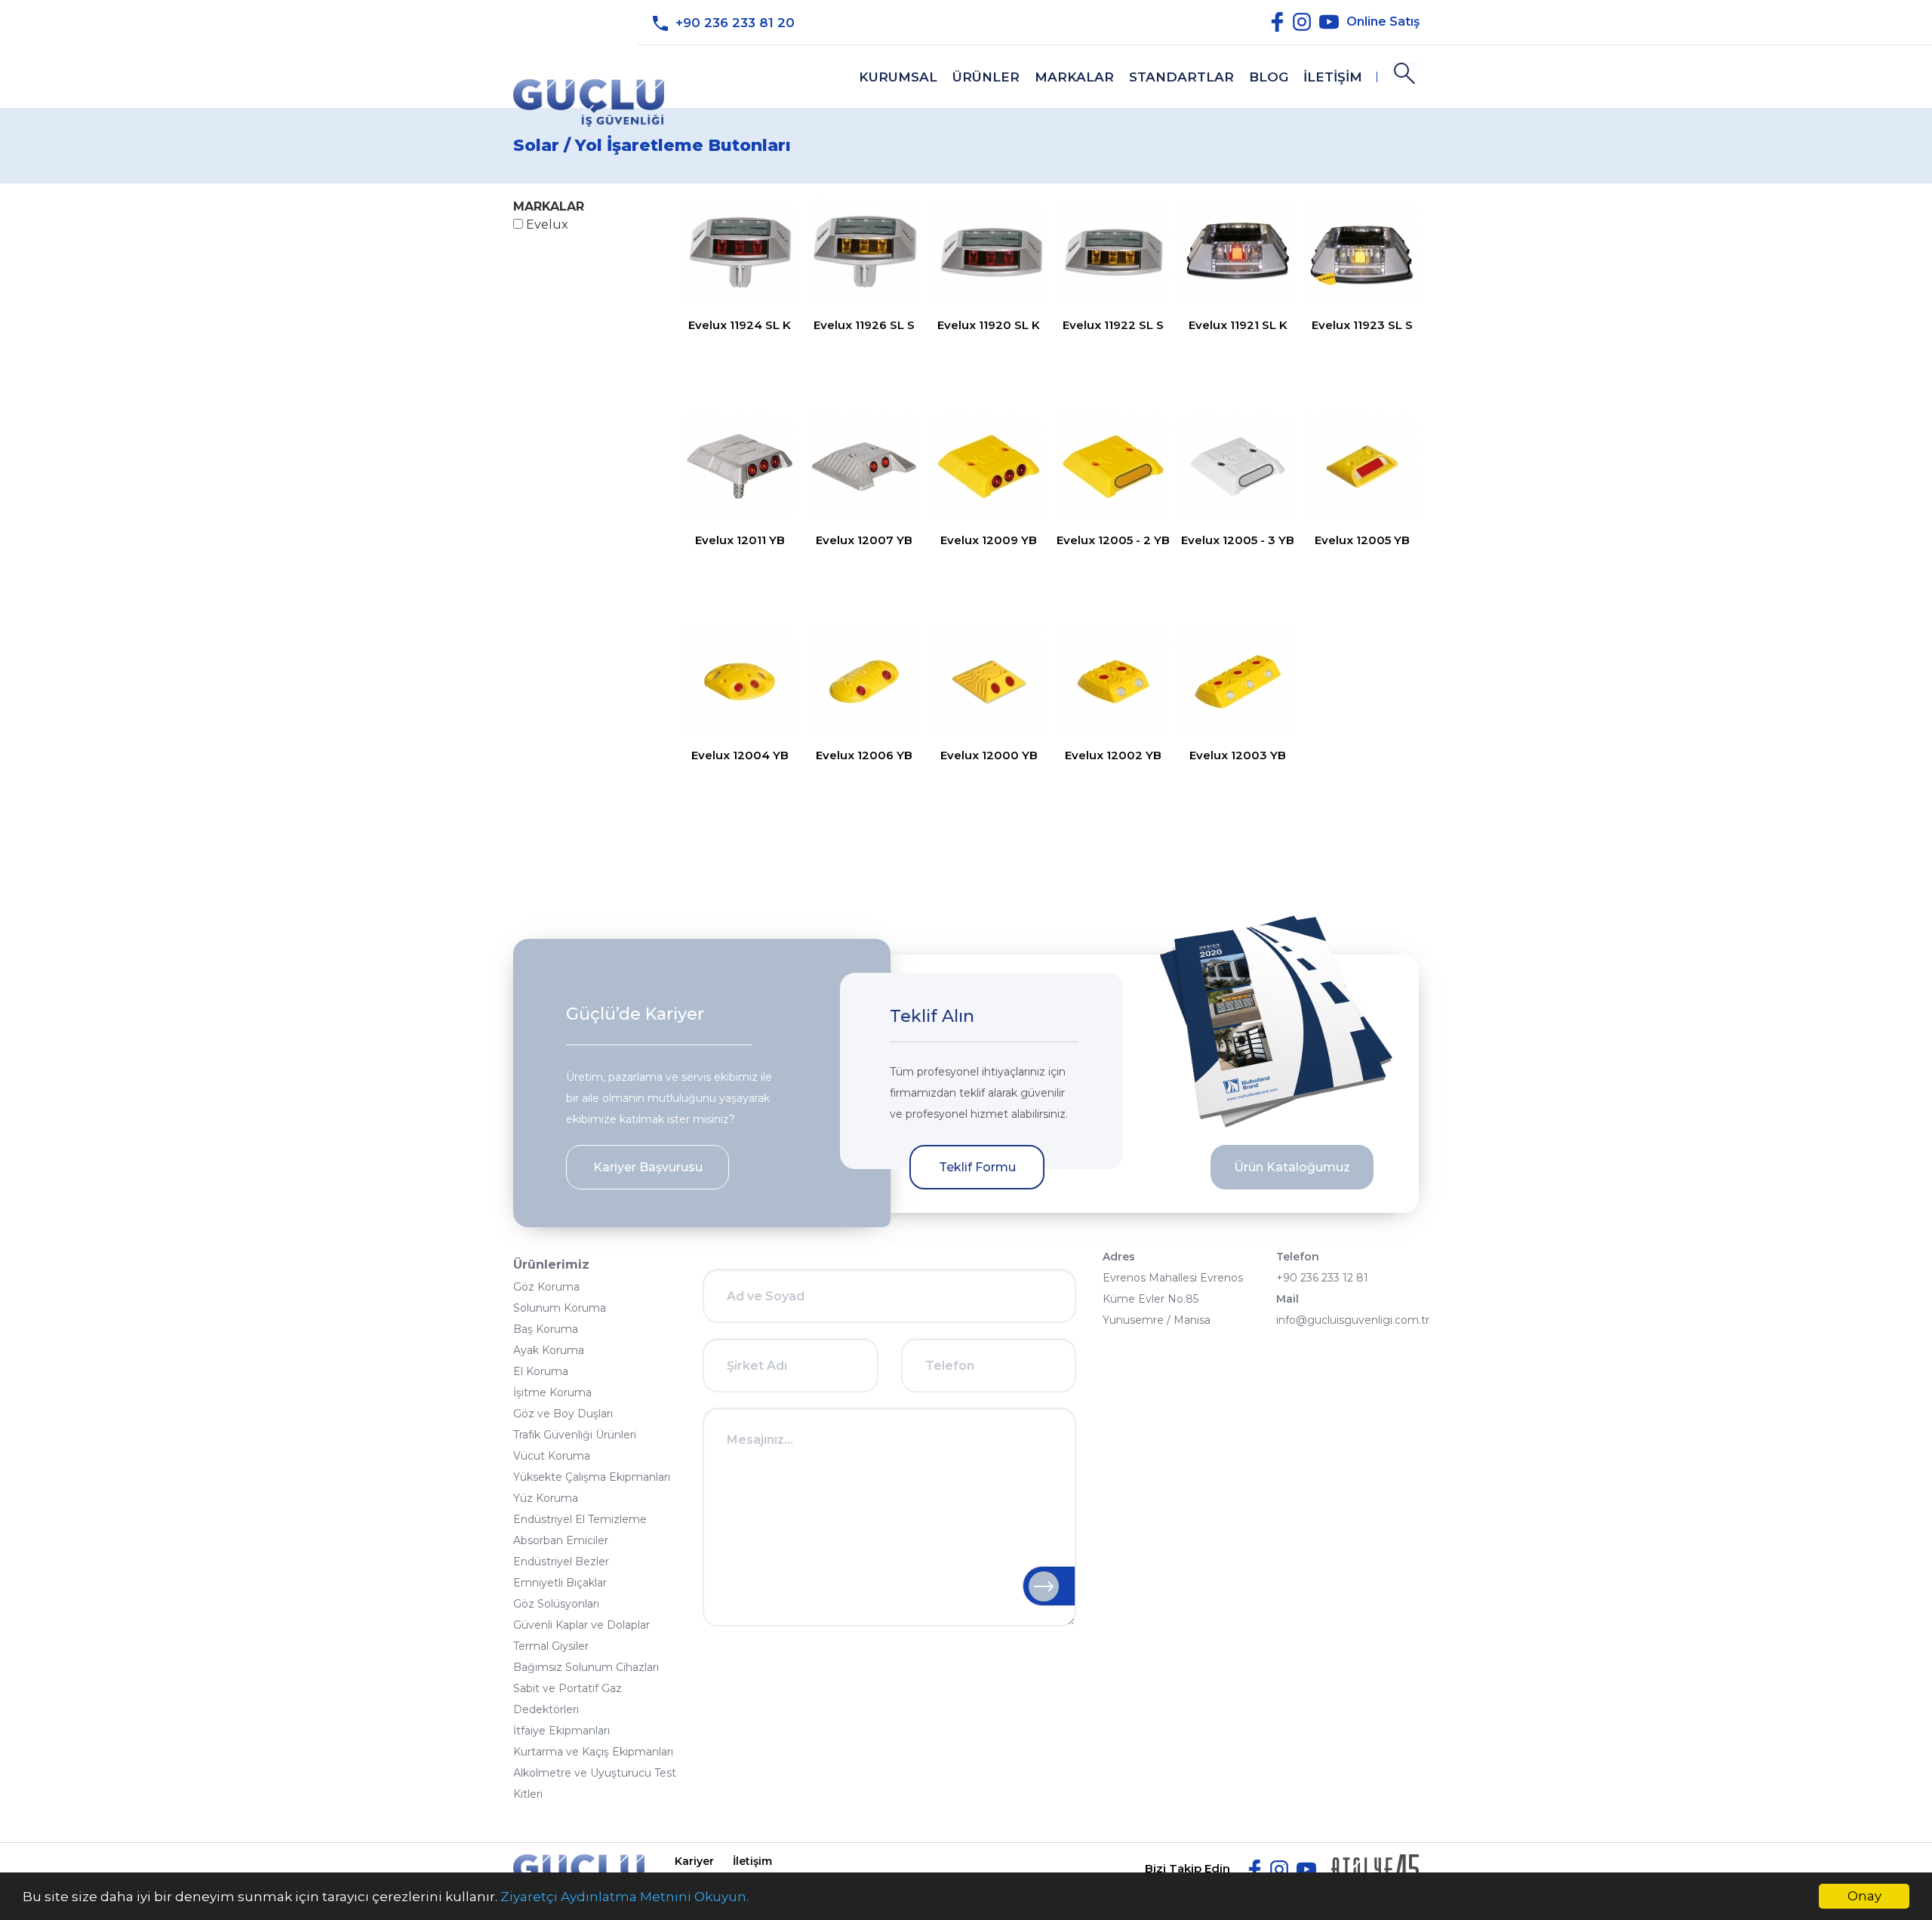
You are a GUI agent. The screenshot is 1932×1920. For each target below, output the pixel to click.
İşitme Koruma (552, 1392)
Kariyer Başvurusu (648, 1167)
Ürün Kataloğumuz (1292, 1167)
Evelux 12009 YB (989, 540)
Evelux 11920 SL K (989, 325)
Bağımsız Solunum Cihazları (586, 1667)
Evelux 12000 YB (989, 755)
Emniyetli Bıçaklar (560, 1583)
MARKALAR (1074, 77)
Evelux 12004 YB (740, 755)
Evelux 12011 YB (740, 540)
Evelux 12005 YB (1362, 540)
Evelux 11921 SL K (1238, 325)
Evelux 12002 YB (1113, 755)
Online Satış (1383, 21)
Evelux (546, 225)
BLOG (1269, 77)
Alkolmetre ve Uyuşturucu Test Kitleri (595, 1783)
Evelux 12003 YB (1238, 755)
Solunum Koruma (560, 1308)
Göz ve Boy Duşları (563, 1414)
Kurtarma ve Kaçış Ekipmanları (593, 1752)
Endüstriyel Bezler (561, 1562)
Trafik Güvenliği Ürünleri (575, 1435)
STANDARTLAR (1181, 77)
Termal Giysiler (551, 1646)
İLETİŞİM (1333, 77)
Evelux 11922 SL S (1113, 325)
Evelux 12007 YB (864, 540)
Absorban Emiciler (561, 1540)
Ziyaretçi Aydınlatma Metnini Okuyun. (625, 1897)
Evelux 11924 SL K (740, 325)
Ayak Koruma (549, 1350)
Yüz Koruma (546, 1498)
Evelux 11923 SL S (1362, 325)
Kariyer (694, 1861)
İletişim (752, 1861)
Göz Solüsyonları (556, 1604)
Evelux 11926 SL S (864, 325)
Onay (1864, 1896)
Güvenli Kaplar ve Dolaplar (581, 1625)
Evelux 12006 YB (864, 755)
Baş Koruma (546, 1329)
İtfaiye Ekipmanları (561, 1731)
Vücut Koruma (552, 1456)
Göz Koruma (546, 1287)
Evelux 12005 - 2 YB (1113, 540)
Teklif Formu (977, 1167)
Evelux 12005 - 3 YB (1238, 540)
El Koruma (541, 1371)
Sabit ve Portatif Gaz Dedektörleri (568, 1699)
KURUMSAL (898, 77)
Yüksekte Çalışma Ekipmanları (592, 1477)
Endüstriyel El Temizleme (580, 1519)
